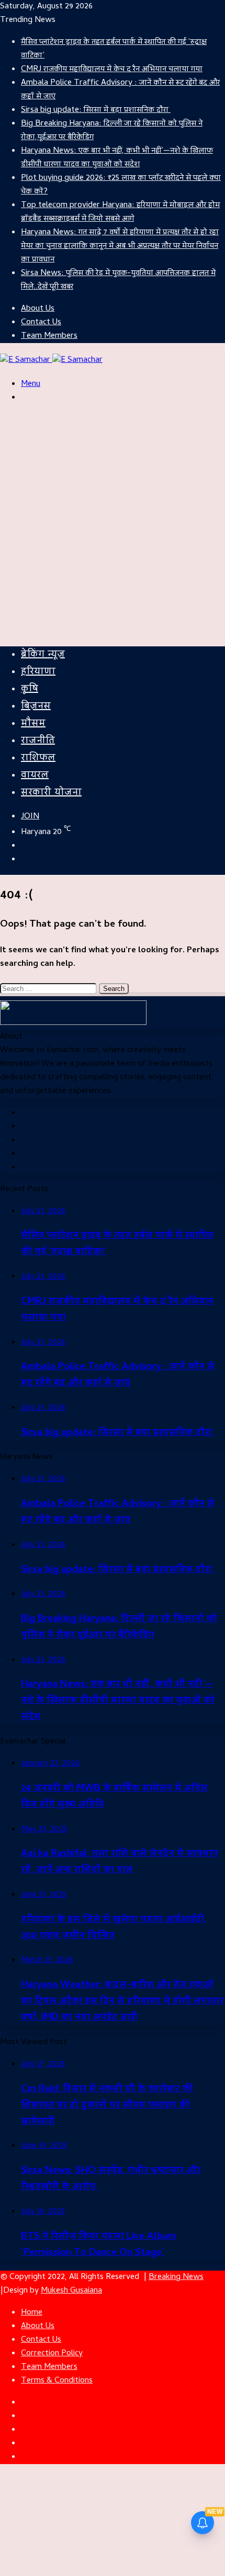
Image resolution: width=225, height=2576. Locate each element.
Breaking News (176, 2277)
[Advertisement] (113, 526)
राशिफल (38, 759)
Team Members (49, 336)
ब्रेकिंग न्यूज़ (43, 655)
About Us (38, 309)
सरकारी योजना (51, 793)
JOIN (30, 817)
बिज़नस (36, 707)
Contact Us (41, 323)
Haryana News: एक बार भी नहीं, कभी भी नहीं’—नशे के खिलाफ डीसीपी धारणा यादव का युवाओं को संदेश (117, 158)
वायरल (35, 776)
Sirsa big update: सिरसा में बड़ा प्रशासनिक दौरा (96, 110)
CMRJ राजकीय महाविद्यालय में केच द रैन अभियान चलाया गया (112, 70)
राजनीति (38, 741)
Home (32, 2313)
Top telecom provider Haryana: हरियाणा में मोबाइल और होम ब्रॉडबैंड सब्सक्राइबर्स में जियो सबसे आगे (120, 212)
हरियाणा (38, 672)
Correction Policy (52, 2354)
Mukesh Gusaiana (71, 2291)
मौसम (33, 724)
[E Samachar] (51, 360)
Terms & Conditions (57, 2381)
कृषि (30, 689)
